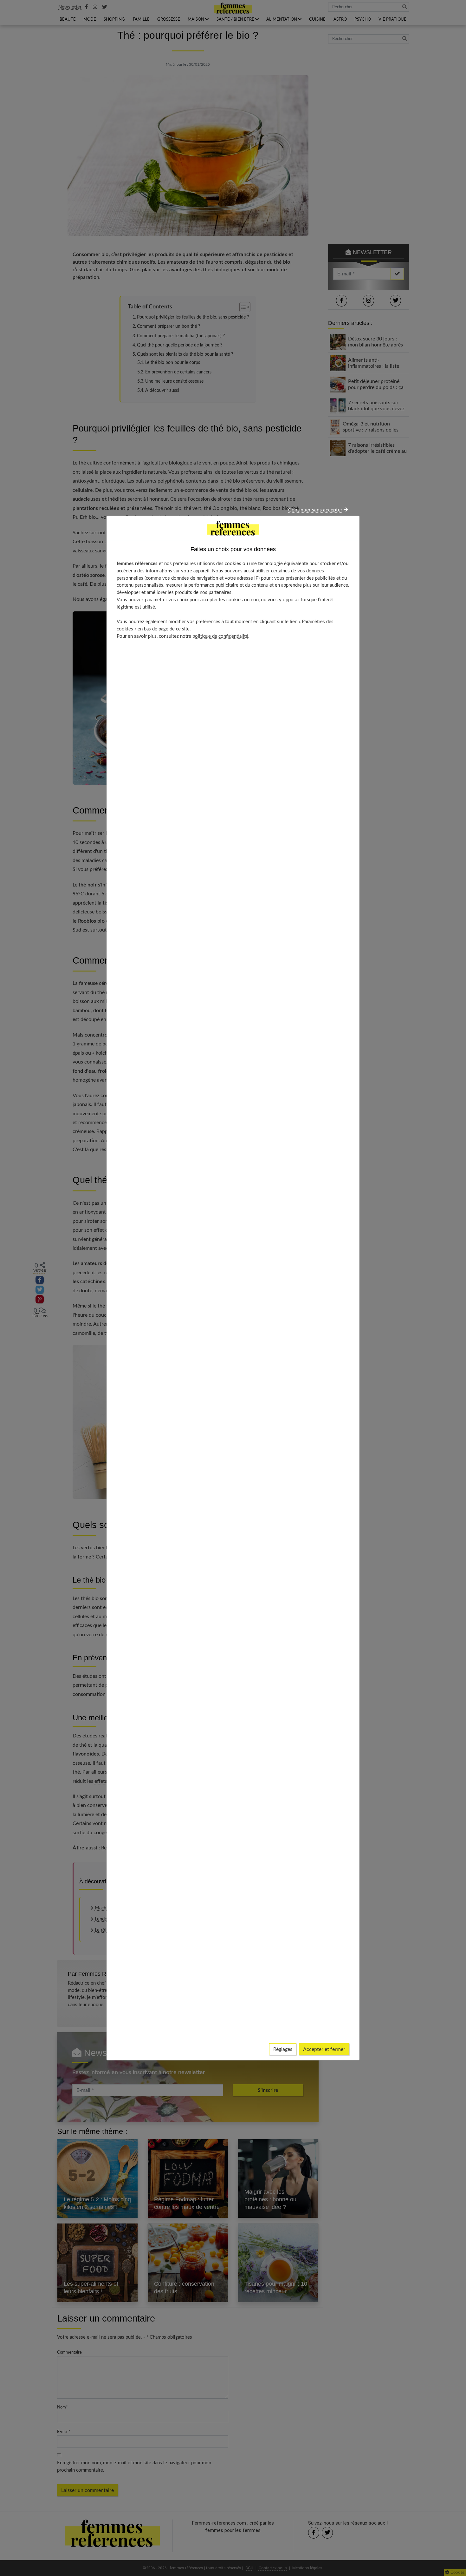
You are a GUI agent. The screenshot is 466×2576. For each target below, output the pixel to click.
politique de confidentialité (220, 636)
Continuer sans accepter (316, 510)
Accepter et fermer (324, 2049)
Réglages (283, 2049)
